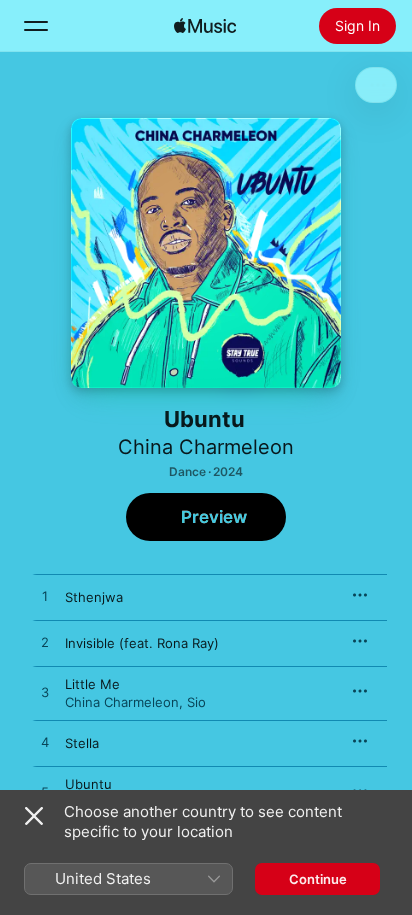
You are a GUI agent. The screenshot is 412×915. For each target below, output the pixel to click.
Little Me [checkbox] (92, 684)
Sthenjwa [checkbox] (94, 597)
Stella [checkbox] (82, 743)
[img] (205, 26)
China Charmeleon (206, 447)
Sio (196, 702)
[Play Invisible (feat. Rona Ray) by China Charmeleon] (45, 643)
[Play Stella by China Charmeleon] (45, 743)
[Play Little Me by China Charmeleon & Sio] (45, 693)
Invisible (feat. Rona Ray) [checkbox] (142, 643)
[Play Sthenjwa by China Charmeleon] (45, 597)
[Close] (34, 816)
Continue (318, 879)
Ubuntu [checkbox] (88, 784)
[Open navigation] (36, 26)
